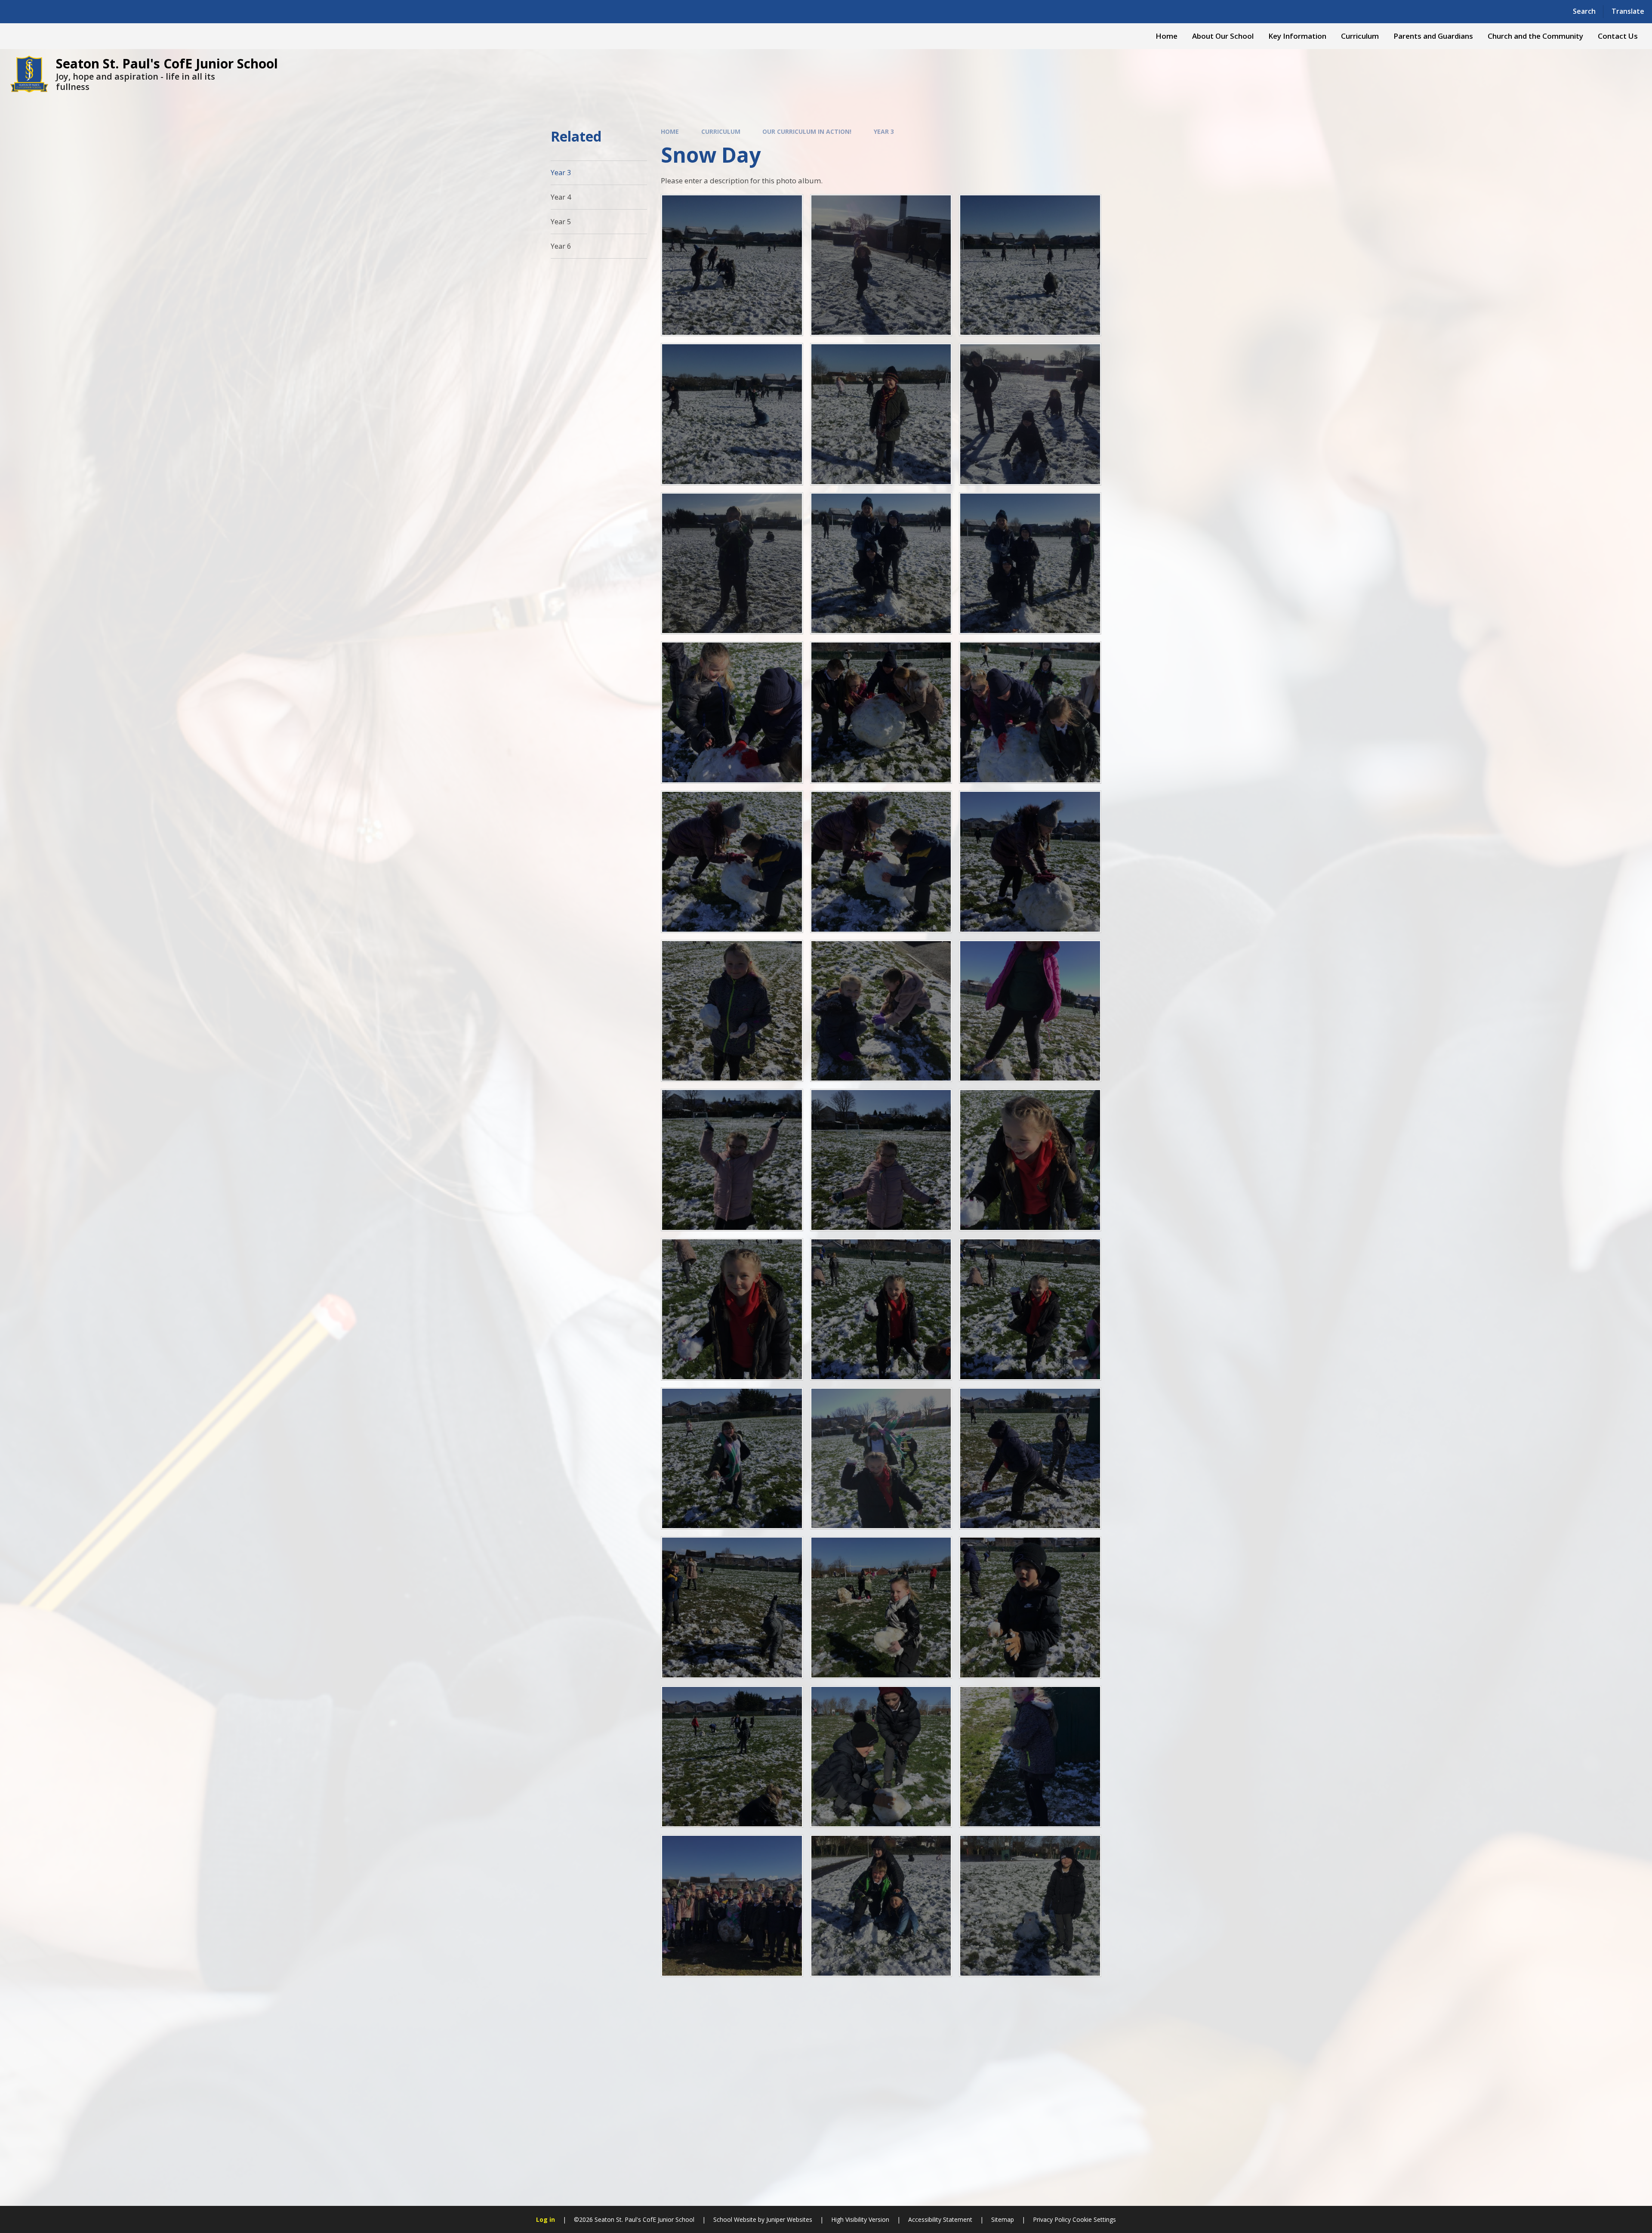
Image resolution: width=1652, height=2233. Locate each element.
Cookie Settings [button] (1094, 2219)
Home (670, 131)
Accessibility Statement (940, 2219)
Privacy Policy (1052, 2219)
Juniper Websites (789, 2219)
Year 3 (884, 131)
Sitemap (1003, 2219)
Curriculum (721, 131)
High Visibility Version (860, 2219)
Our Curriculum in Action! (807, 131)
